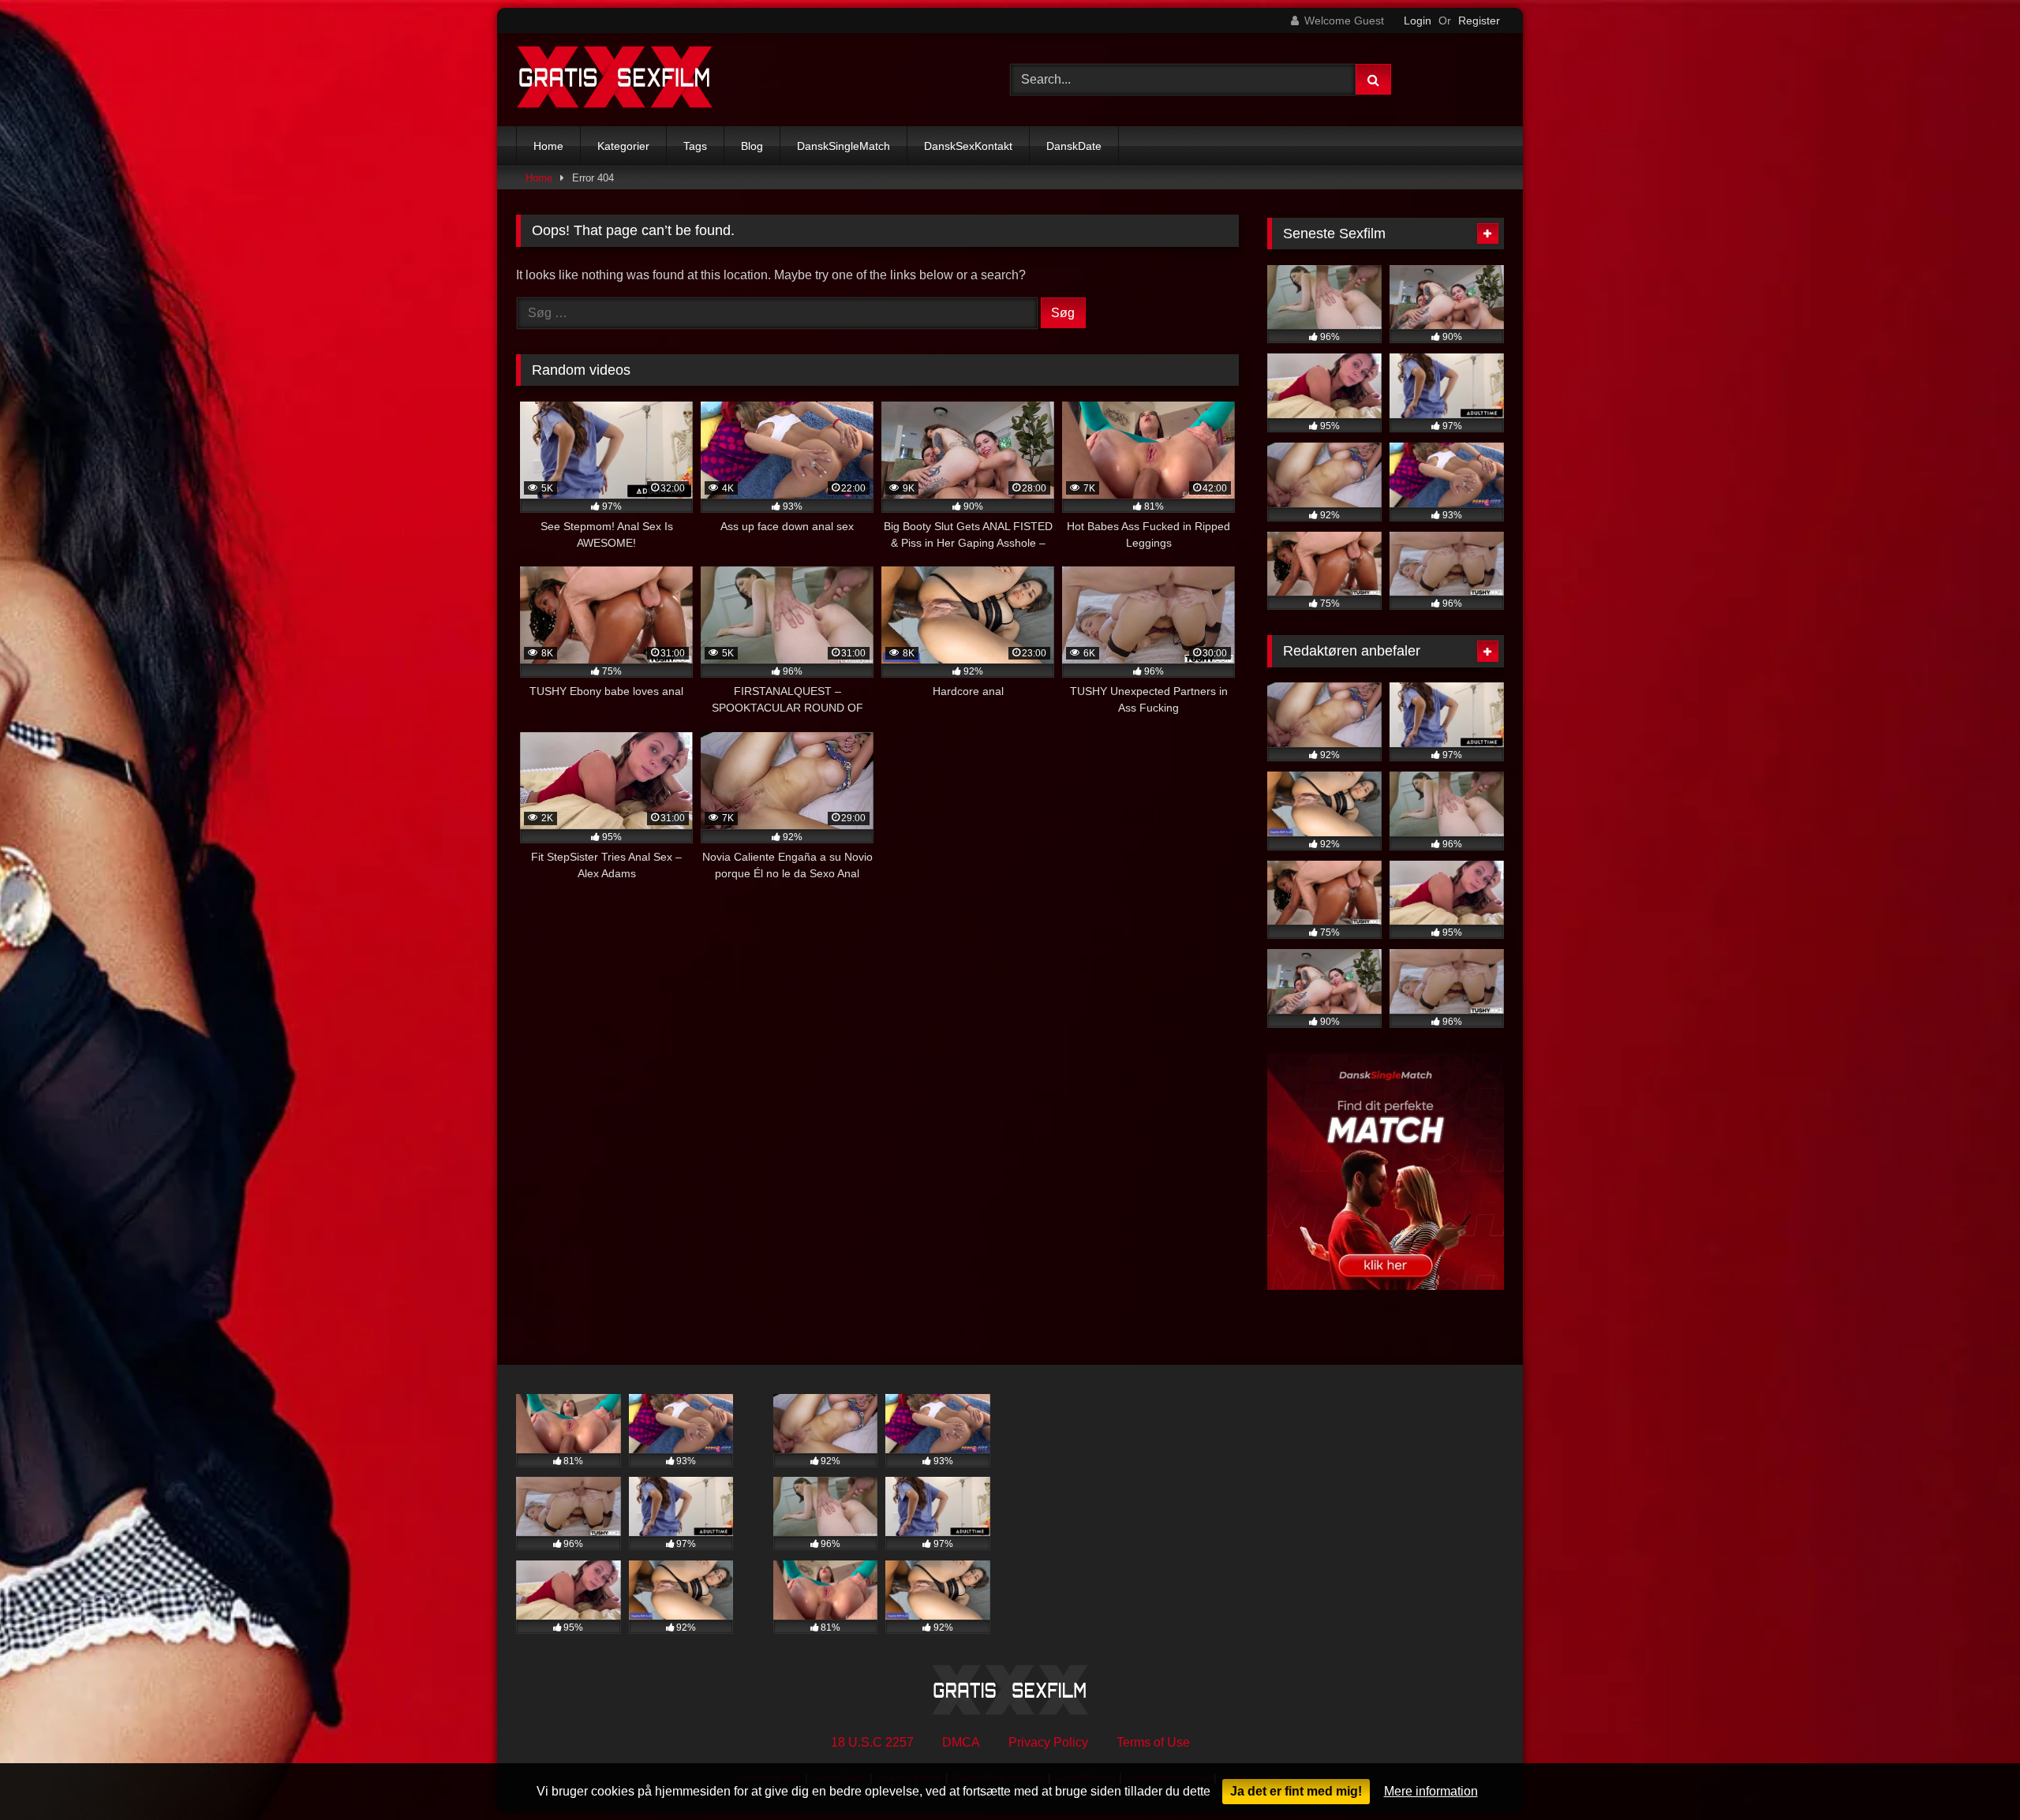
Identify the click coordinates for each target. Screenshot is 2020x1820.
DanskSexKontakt (968, 146)
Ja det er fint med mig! (1296, 1791)
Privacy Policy (1048, 1742)
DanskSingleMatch (844, 146)
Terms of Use (1153, 1742)
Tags (695, 146)
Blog (752, 146)
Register (1479, 21)
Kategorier (623, 146)
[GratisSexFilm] (615, 80)
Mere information (1431, 1791)
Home (548, 146)
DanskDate (1074, 146)
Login (1418, 21)
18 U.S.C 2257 (872, 1742)
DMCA (961, 1742)
